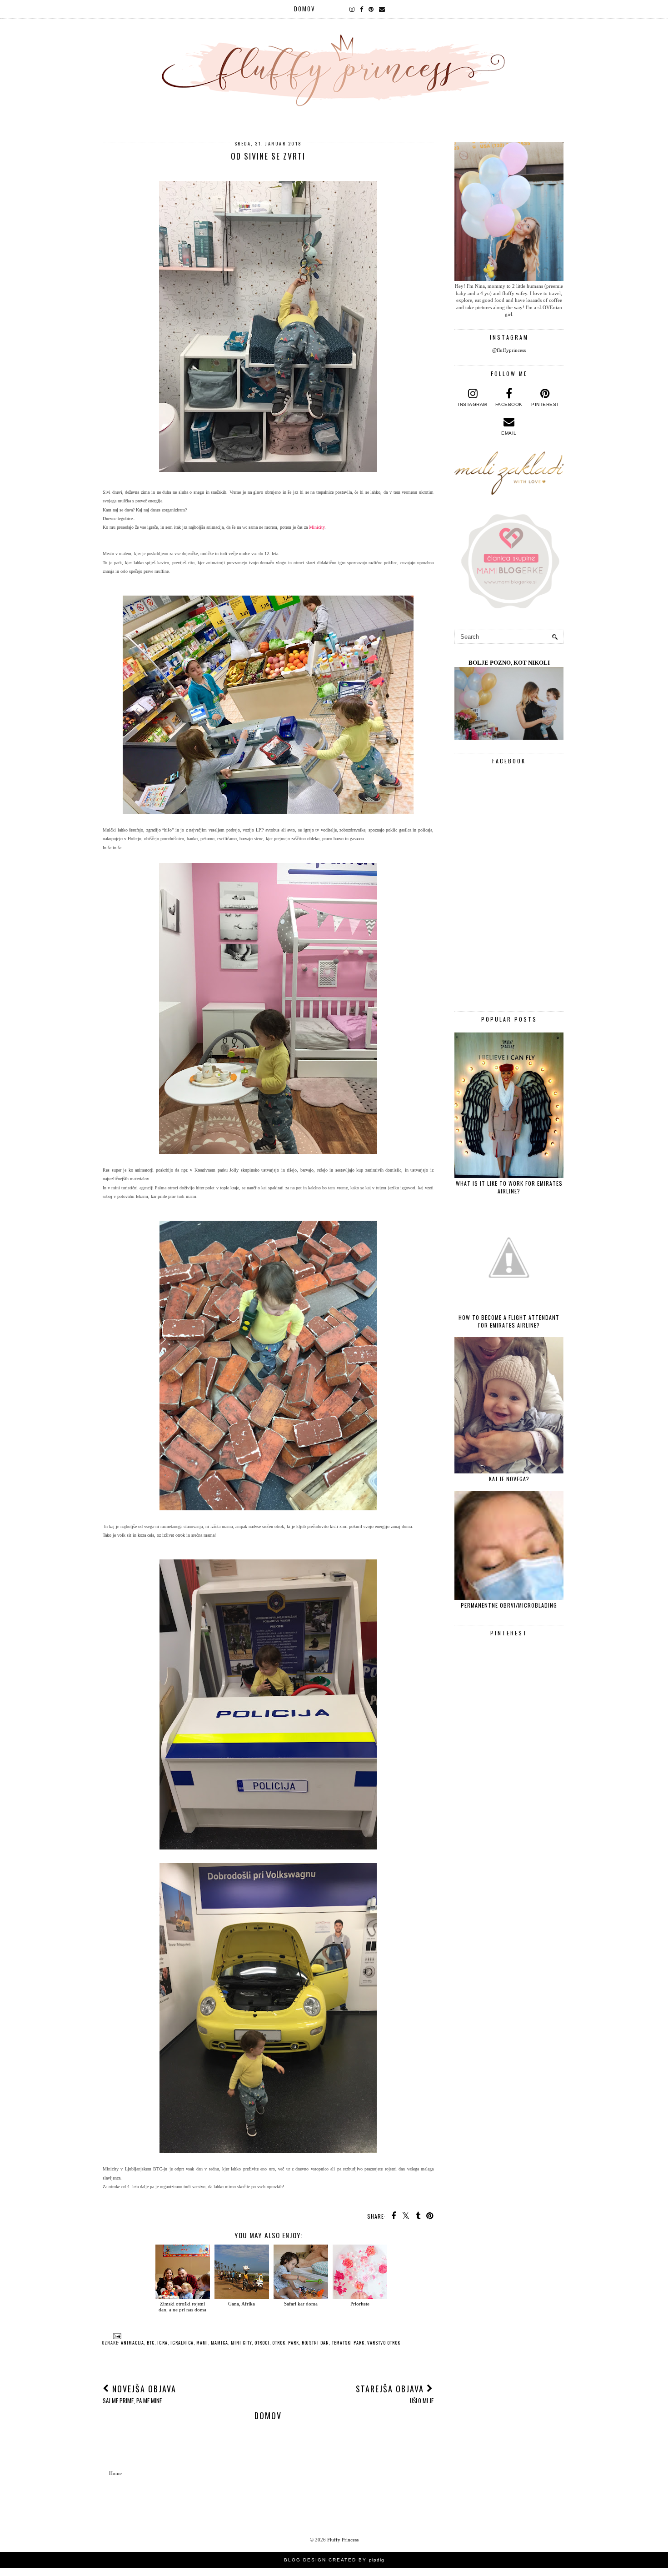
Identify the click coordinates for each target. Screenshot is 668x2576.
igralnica (182, 2343)
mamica (219, 2343)
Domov (305, 9)
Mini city (241, 2343)
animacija (132, 2343)
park (294, 2343)
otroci (262, 2343)
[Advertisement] (509, 1899)
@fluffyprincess (509, 350)
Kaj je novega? (509, 1479)
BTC (151, 2343)
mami (202, 2343)
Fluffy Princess (343, 2540)
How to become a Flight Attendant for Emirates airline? (509, 1321)
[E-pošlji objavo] (116, 2335)
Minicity (317, 527)
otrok (279, 2343)
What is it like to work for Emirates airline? (509, 1187)
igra (162, 2343)
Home (115, 2473)
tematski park (348, 2343)
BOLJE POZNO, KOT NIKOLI (509, 663)
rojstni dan (315, 2343)
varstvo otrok (384, 2343)
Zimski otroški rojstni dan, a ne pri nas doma (182, 2306)
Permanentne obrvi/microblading (509, 1605)
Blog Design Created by (334, 2560)
